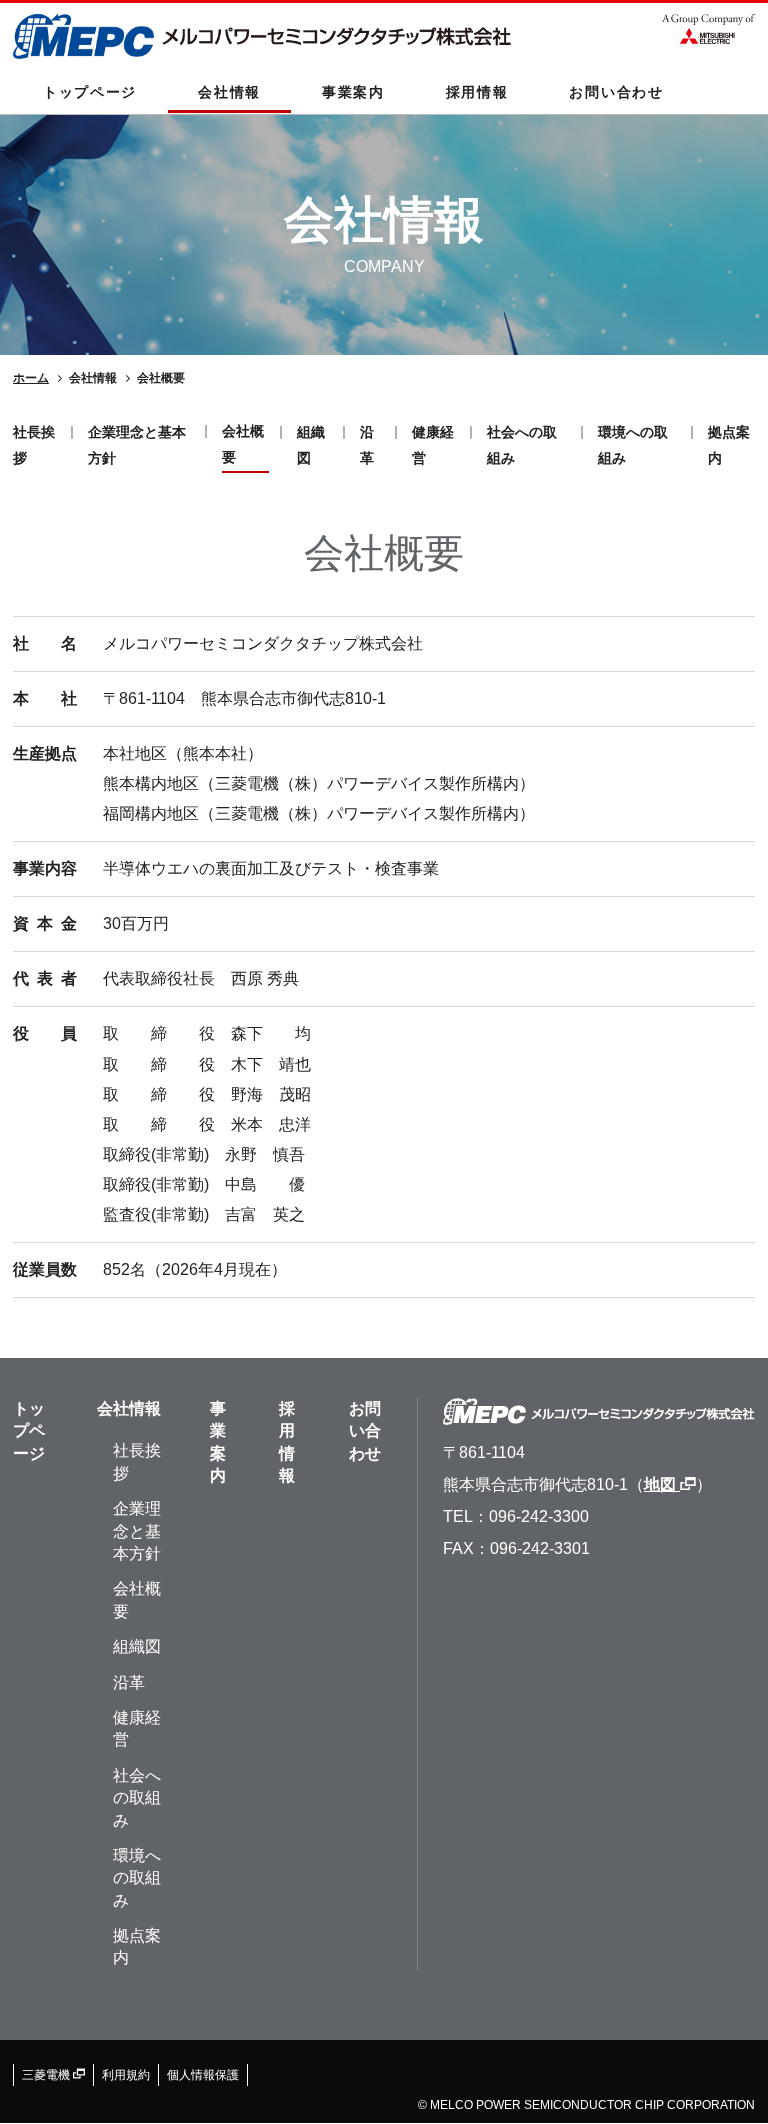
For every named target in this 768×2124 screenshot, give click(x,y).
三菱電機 (47, 2075)
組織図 (137, 1646)
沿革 (129, 1682)
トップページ (90, 92)
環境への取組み (137, 1878)
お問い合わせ (616, 92)
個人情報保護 (203, 2075)
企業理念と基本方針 (137, 1531)
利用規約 (126, 2075)
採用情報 (477, 92)
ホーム (31, 378)
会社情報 (229, 92)
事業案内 (353, 92)
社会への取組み (137, 1798)
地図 (662, 1484)
